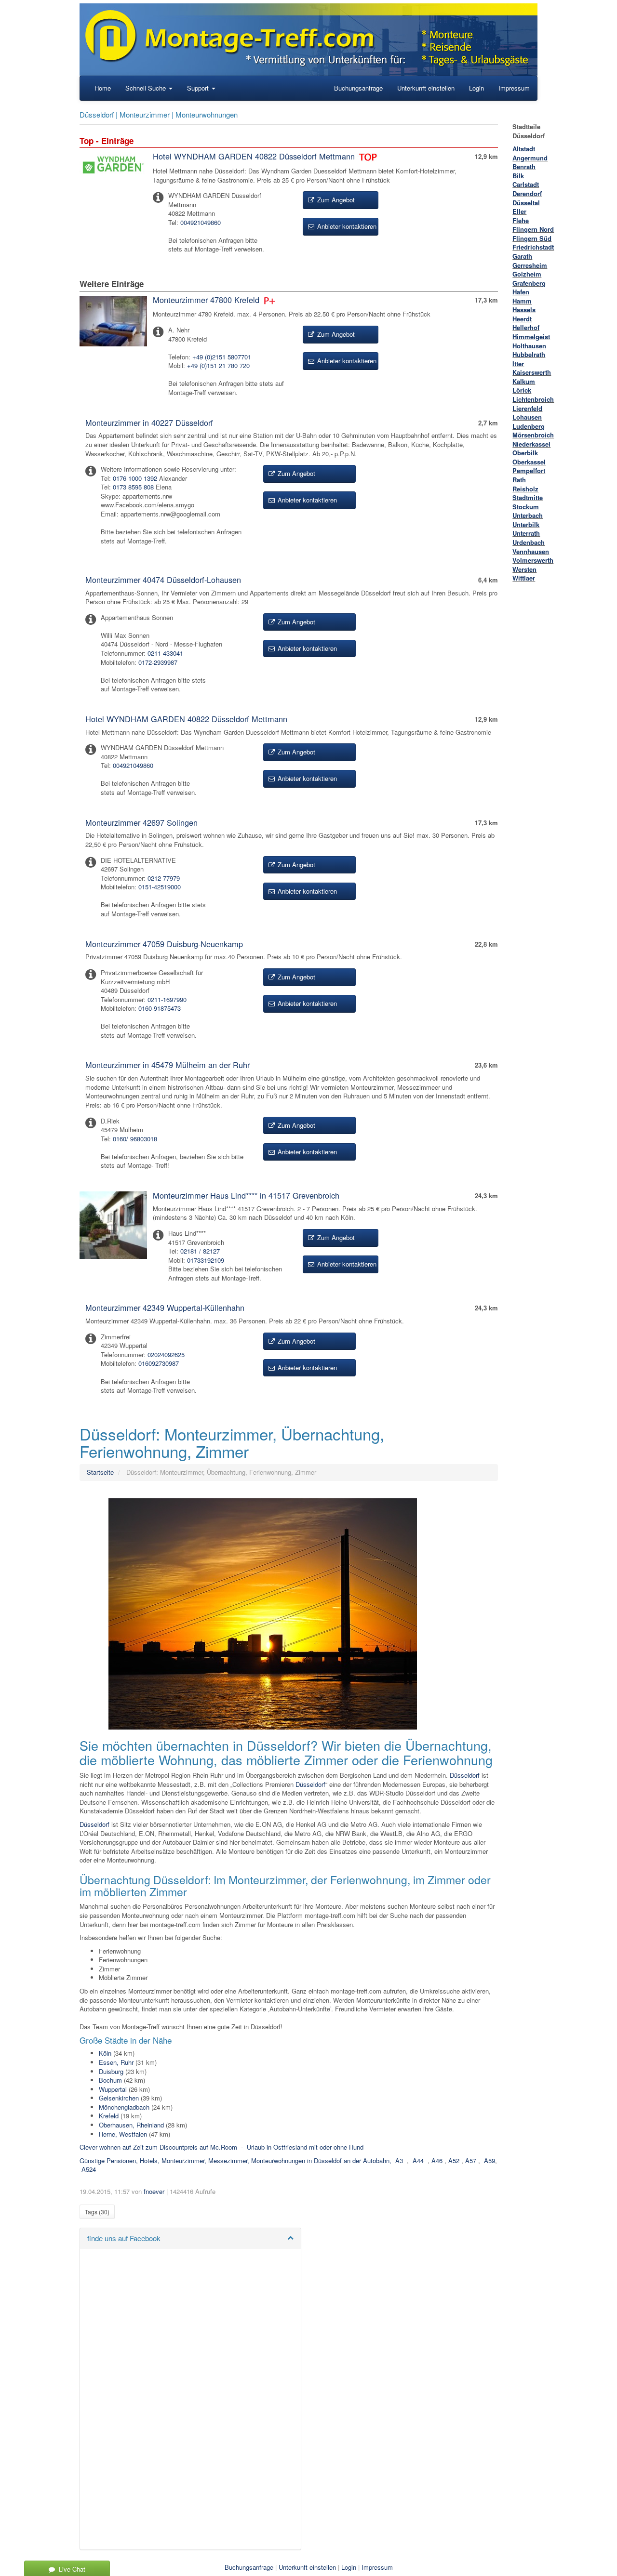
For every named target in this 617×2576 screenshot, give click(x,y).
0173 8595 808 (133, 487)
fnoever (154, 2191)
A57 (471, 2160)
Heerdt (522, 319)
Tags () (97, 2212)
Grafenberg (529, 283)
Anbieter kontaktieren (346, 226)
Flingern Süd (532, 238)
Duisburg (111, 2071)
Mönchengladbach (124, 2107)
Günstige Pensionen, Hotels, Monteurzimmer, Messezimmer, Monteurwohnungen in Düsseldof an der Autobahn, (235, 2160)
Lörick (522, 390)
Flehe (521, 220)
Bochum (110, 2080)
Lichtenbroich (533, 399)
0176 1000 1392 (135, 478)
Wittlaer (524, 578)
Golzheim (527, 274)
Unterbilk (526, 524)
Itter (518, 363)
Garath (522, 256)
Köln (105, 2053)
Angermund (530, 158)
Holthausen (529, 346)
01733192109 (206, 1260)
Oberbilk (525, 453)
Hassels (524, 310)
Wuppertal (113, 2089)
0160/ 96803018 (135, 1139)
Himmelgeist (531, 337)
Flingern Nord (533, 229)
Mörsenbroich (533, 435)
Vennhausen (531, 551)
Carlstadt (526, 184)
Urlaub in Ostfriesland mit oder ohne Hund (305, 2147)
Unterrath (526, 533)
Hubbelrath (529, 354)
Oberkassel (529, 462)
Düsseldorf (465, 1775)
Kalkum (524, 381)
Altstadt (524, 149)
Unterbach (528, 515)
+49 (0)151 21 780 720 (218, 365)
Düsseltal (526, 203)
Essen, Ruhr (116, 2062)
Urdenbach (529, 542)
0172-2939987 (158, 662)
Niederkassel (531, 444)
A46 (437, 2160)
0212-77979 (164, 878)
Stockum (526, 507)
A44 (418, 2160)
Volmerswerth (533, 560)
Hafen (521, 292)
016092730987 (159, 1363)
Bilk (518, 176)
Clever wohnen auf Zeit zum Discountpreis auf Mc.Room (158, 2147)
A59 (490, 2160)
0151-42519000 (160, 887)
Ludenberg (529, 426)
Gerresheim (530, 265)
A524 (89, 2169)
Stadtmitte (528, 497)
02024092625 (166, 1354)
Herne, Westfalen (123, 2134)
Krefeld (109, 2116)
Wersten (524, 569)
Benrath (524, 166)
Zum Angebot (335, 200)
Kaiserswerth (532, 372)
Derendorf (527, 193)
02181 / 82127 (200, 1251)
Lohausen (527, 417)
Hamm (522, 301)
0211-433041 (165, 653)
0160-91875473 (160, 1008)
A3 (399, 2160)
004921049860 (201, 222)
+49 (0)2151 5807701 (222, 357)
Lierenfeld (527, 408)
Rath (519, 480)
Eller (519, 211)
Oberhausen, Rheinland (131, 2125)
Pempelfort (529, 470)
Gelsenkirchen (119, 2098)
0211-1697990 (167, 999)
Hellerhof (526, 327)
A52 (454, 2160)
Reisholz (525, 489)
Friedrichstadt (533, 247)
